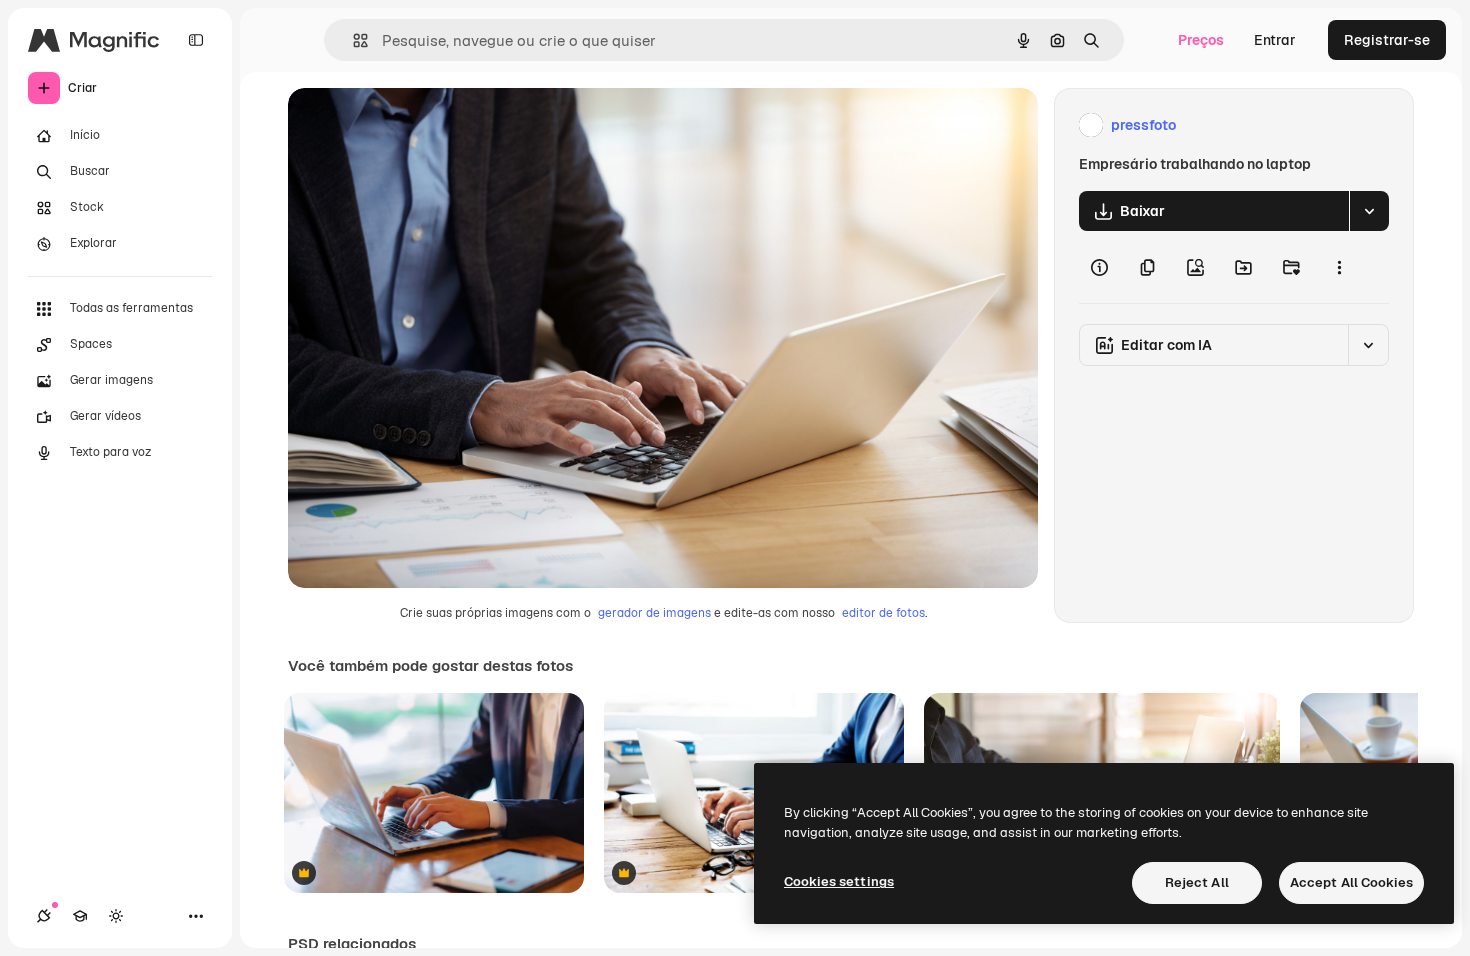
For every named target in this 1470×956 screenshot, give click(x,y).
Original (416, 125)
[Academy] (80, 916)
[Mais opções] (1339, 267)
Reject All (1197, 882)
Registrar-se (1387, 40)
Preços (1201, 40)
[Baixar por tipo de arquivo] (1369, 211)
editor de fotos (883, 613)
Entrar (1275, 40)
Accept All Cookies (1351, 882)
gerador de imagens (654, 613)
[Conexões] (44, 916)
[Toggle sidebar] (196, 40)
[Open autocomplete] (352, 40)
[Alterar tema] (116, 916)
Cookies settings (839, 881)
